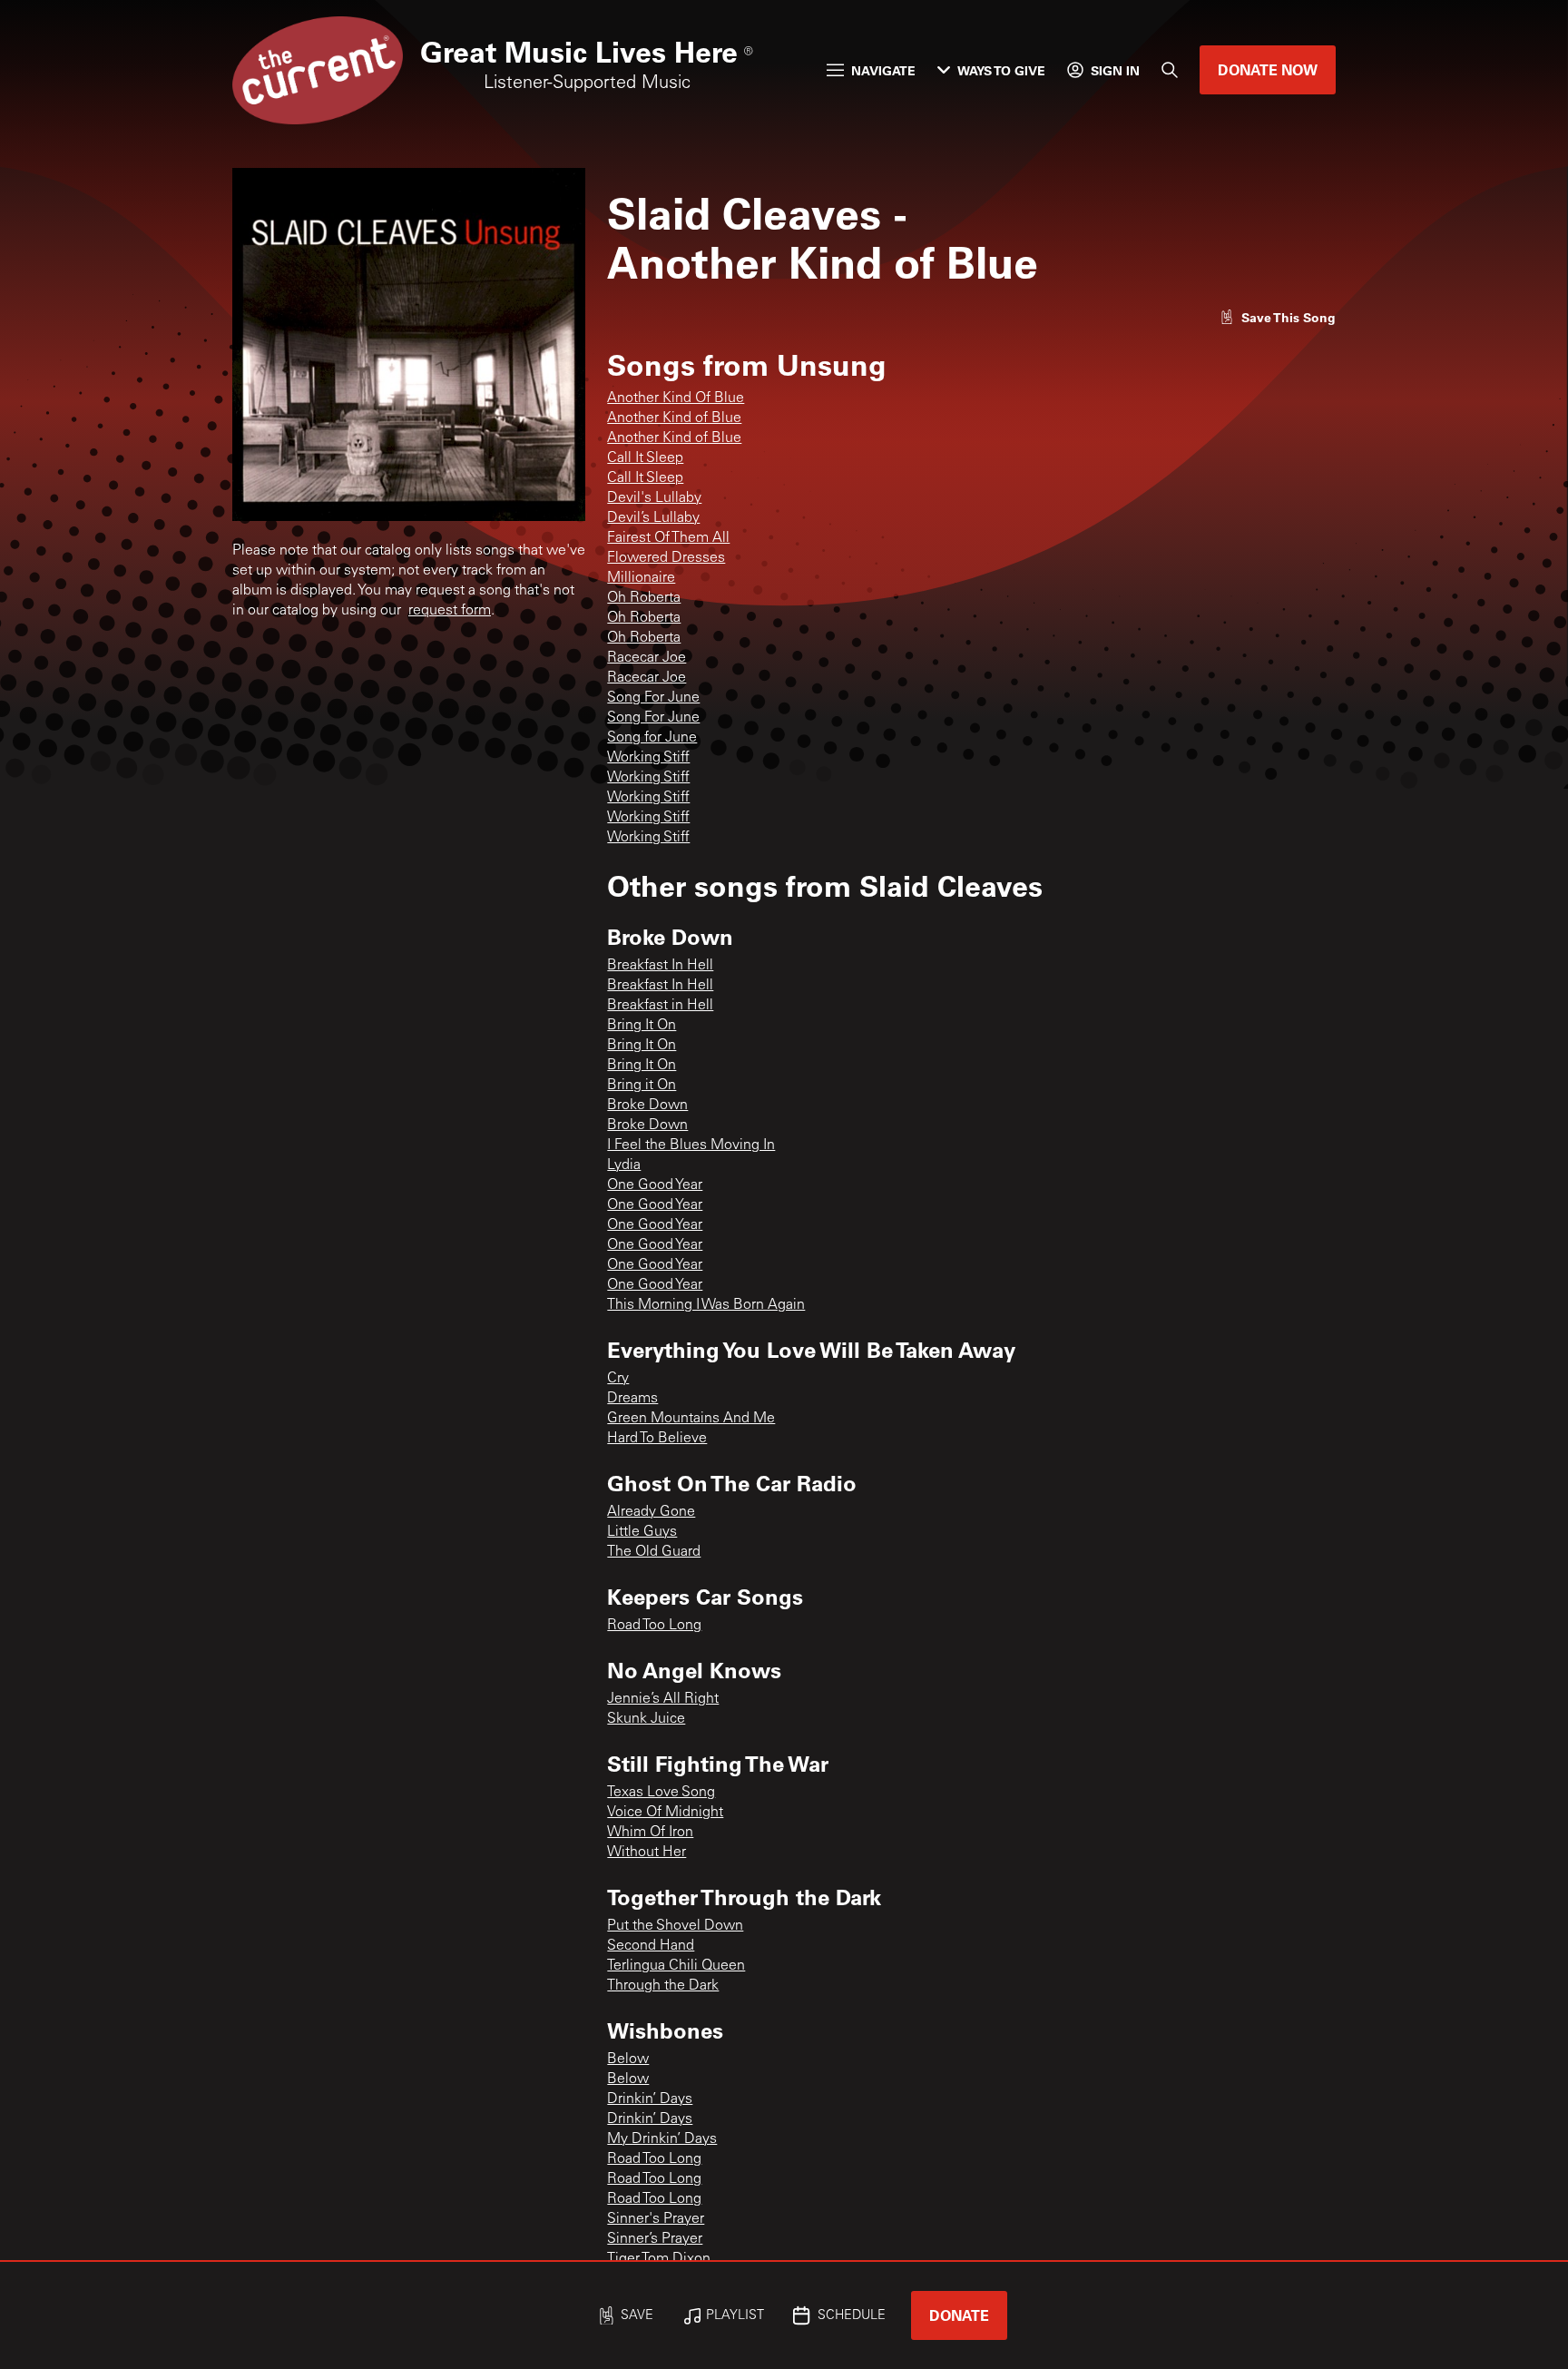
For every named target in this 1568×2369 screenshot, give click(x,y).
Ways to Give (1001, 70)
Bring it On (642, 1086)
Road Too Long (654, 1626)
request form (450, 611)
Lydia (624, 1165)
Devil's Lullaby (654, 498)
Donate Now (1268, 69)
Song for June (652, 738)
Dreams (632, 1399)
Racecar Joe (647, 658)
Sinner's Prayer (656, 2219)
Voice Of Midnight (665, 1813)
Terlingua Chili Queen (676, 1966)
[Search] (1170, 70)
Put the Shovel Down (675, 1926)
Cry (618, 1379)
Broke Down (647, 1106)
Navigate (883, 70)
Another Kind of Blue (674, 418)
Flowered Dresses (666, 558)
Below (628, 2059)
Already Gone (651, 1512)
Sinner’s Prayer (655, 2239)
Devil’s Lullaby (653, 518)
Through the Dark (663, 1986)
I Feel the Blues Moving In (691, 1145)
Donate (959, 2315)
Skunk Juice (646, 1719)
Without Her (647, 1853)
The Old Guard (654, 1552)
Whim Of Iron (650, 1833)
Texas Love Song (661, 1793)
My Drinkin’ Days (662, 2139)
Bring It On (642, 1026)
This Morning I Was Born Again (706, 1305)
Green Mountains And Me (691, 1419)
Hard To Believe (657, 1439)
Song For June (653, 698)
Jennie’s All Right (663, 1699)
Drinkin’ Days (650, 2099)
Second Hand (651, 1946)
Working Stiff (648, 758)
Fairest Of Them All (668, 538)
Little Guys (642, 1532)
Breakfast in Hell (660, 1006)
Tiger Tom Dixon (659, 2259)
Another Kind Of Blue (676, 398)
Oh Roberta (644, 598)
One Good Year (655, 1185)
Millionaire (641, 578)
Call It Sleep (645, 458)
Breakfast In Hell (660, 966)
